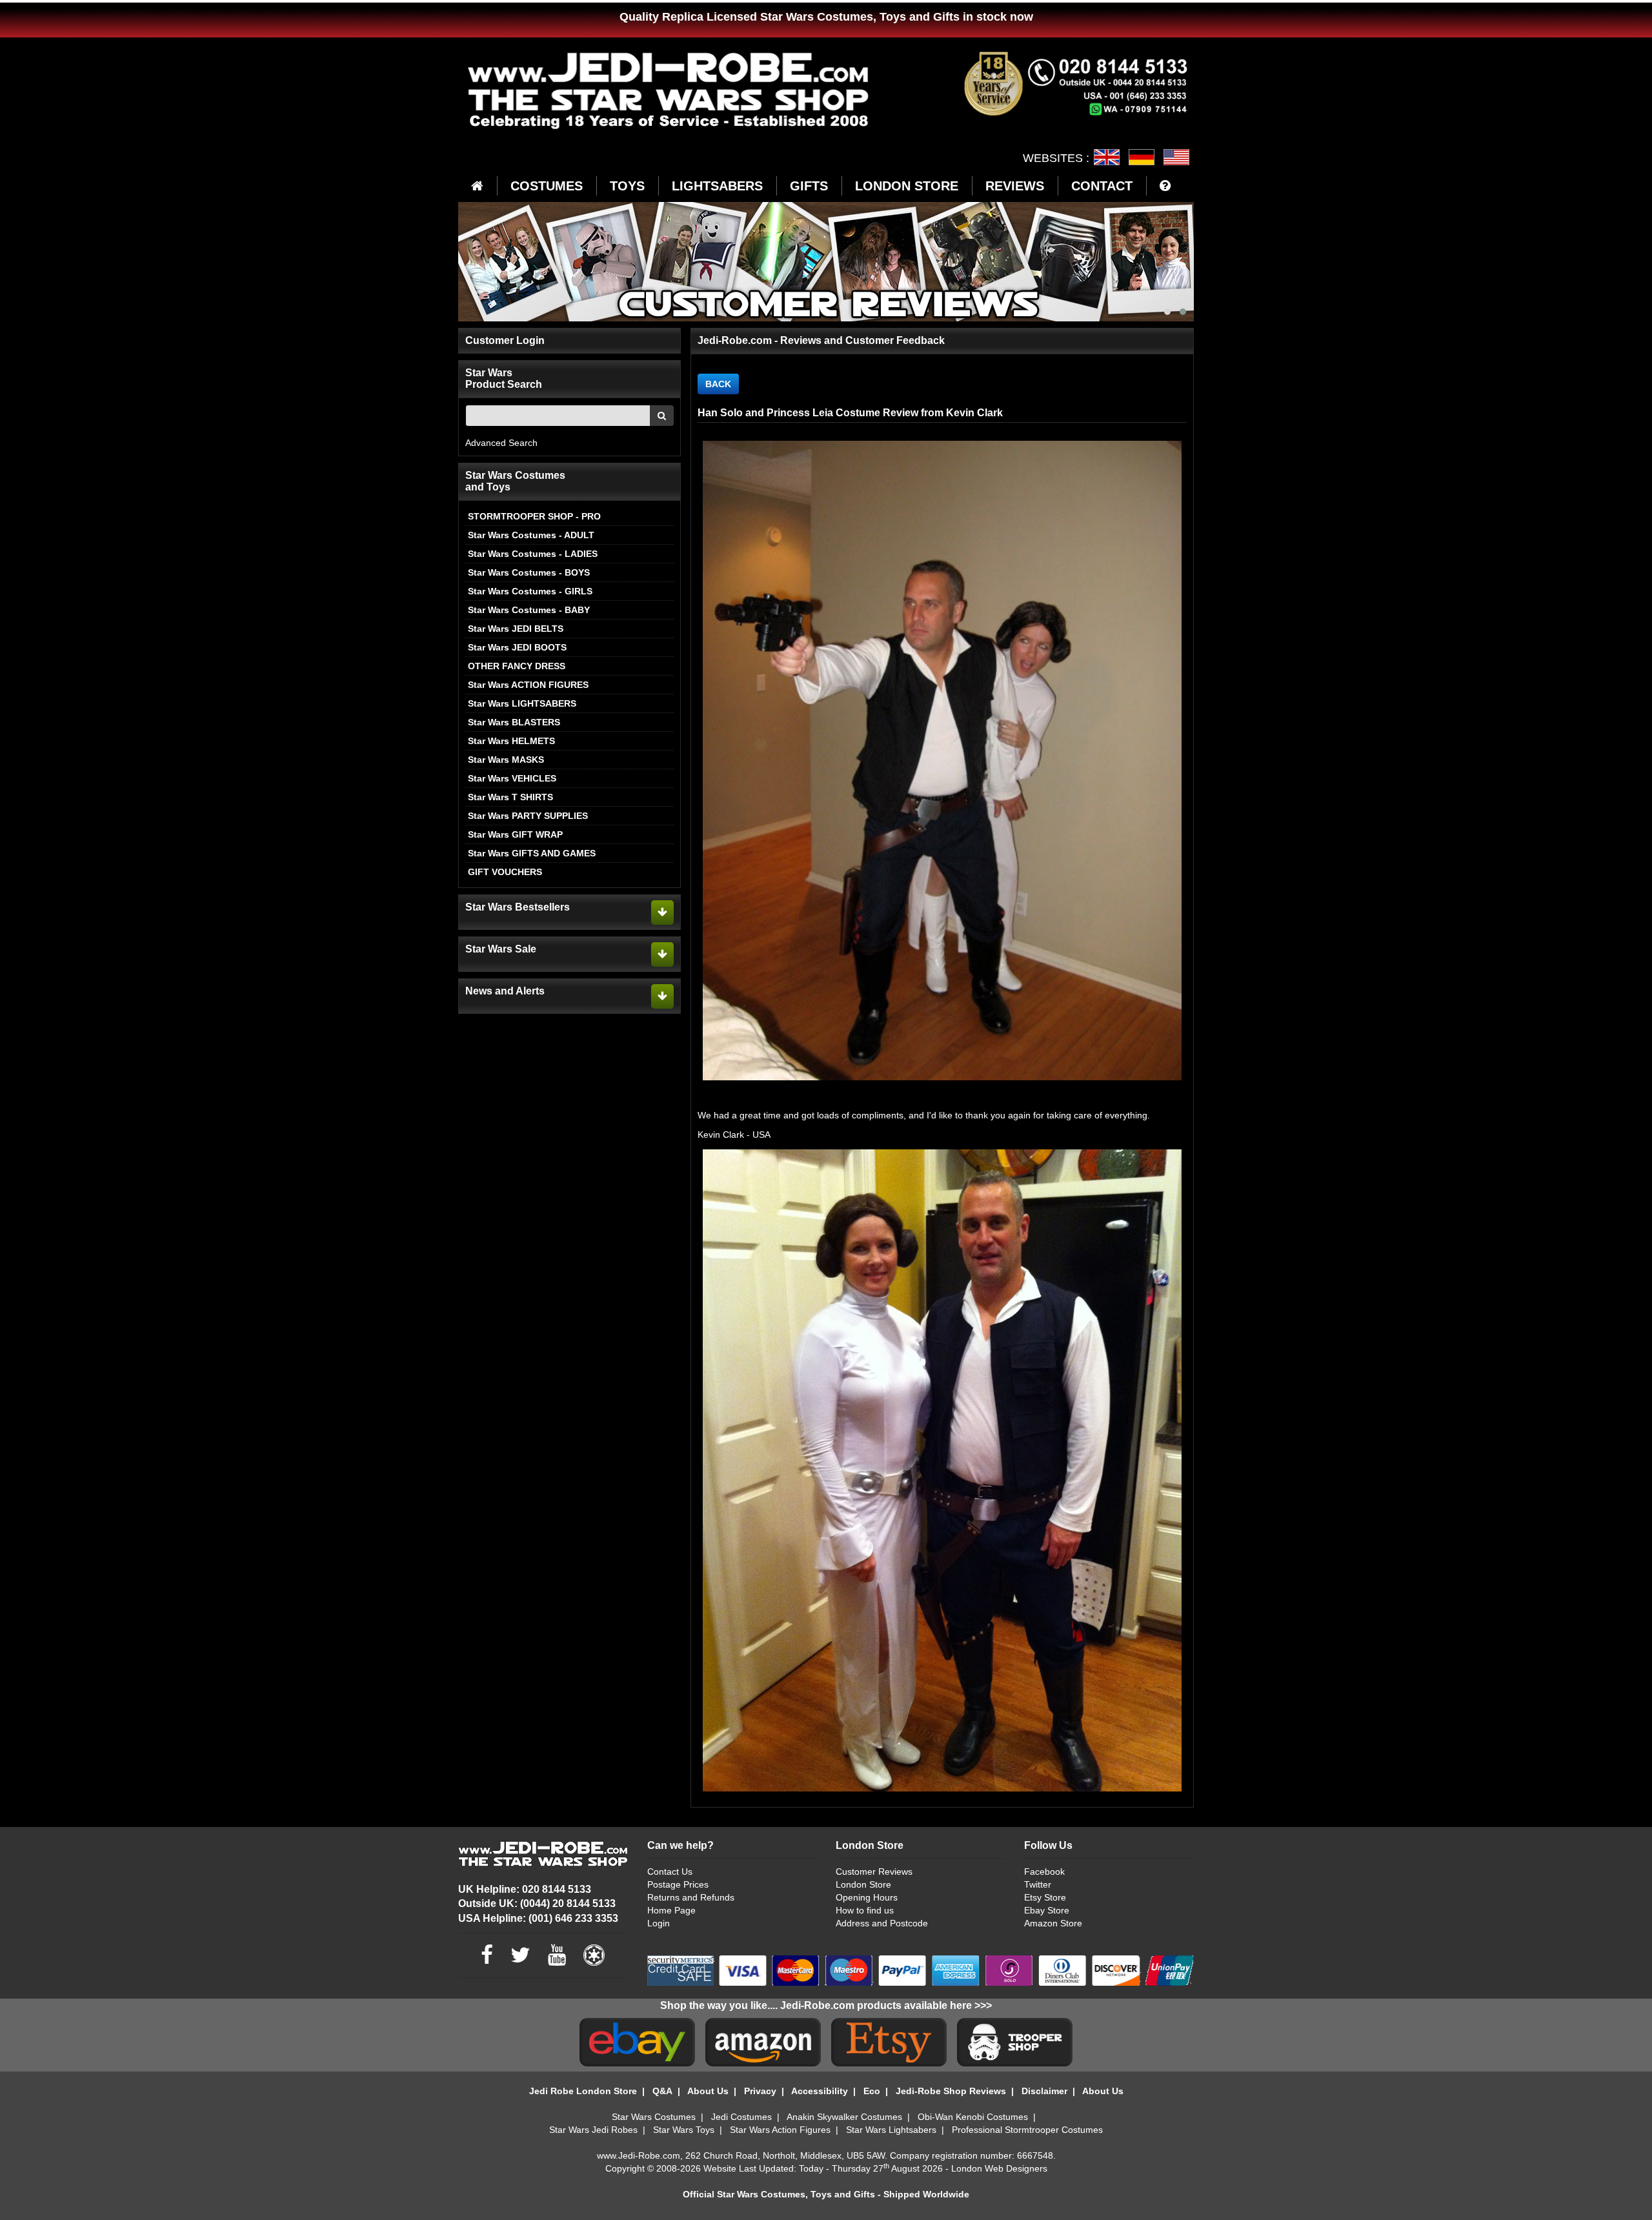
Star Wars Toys (684, 2130)
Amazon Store (1053, 1923)
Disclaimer (1044, 2091)
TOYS (627, 186)
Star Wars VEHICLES (512, 778)
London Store (863, 1884)
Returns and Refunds (691, 1897)
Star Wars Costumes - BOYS (529, 572)
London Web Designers (999, 2168)
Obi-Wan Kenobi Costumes (973, 2117)
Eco (872, 2091)
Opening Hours (867, 1897)
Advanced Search (501, 443)
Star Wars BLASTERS (514, 722)
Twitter (1038, 1884)
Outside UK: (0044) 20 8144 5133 (537, 1903)
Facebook (1044, 1872)
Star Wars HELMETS (511, 741)
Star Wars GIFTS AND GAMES (532, 853)
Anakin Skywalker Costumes (844, 2117)
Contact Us (670, 1872)
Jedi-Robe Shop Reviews (951, 2091)
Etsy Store (1045, 1897)
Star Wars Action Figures (780, 2130)
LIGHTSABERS (717, 186)
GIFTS (809, 186)
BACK (718, 384)
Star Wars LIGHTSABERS (522, 703)
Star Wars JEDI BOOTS (517, 647)
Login (659, 1923)
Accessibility (820, 2091)
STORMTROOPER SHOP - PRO (534, 516)
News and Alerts (505, 991)
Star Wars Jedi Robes (593, 2130)
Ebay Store (1047, 1910)
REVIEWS (1015, 186)
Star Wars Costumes (654, 2117)
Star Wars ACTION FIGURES (528, 685)
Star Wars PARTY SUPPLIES (528, 816)
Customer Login (505, 340)
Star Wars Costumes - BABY (529, 610)
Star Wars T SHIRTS (510, 797)
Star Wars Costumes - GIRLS (530, 591)
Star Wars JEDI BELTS (516, 629)
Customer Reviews (874, 1872)
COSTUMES (547, 186)
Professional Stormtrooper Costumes (1027, 2130)
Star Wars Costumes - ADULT (531, 535)
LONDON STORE (907, 186)
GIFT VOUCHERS (505, 872)
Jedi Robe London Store (583, 2091)
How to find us (865, 1910)
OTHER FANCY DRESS (517, 666)
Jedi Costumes (741, 2117)
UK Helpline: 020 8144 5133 (525, 1889)
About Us (708, 2091)
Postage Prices (678, 1884)
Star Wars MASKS (506, 760)
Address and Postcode (882, 1923)
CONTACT (1102, 186)
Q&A (662, 2091)
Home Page (671, 1910)
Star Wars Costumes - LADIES (533, 554)
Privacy (760, 2091)
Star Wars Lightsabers (891, 2130)
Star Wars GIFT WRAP (515, 834)
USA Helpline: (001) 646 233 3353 (538, 1918)
